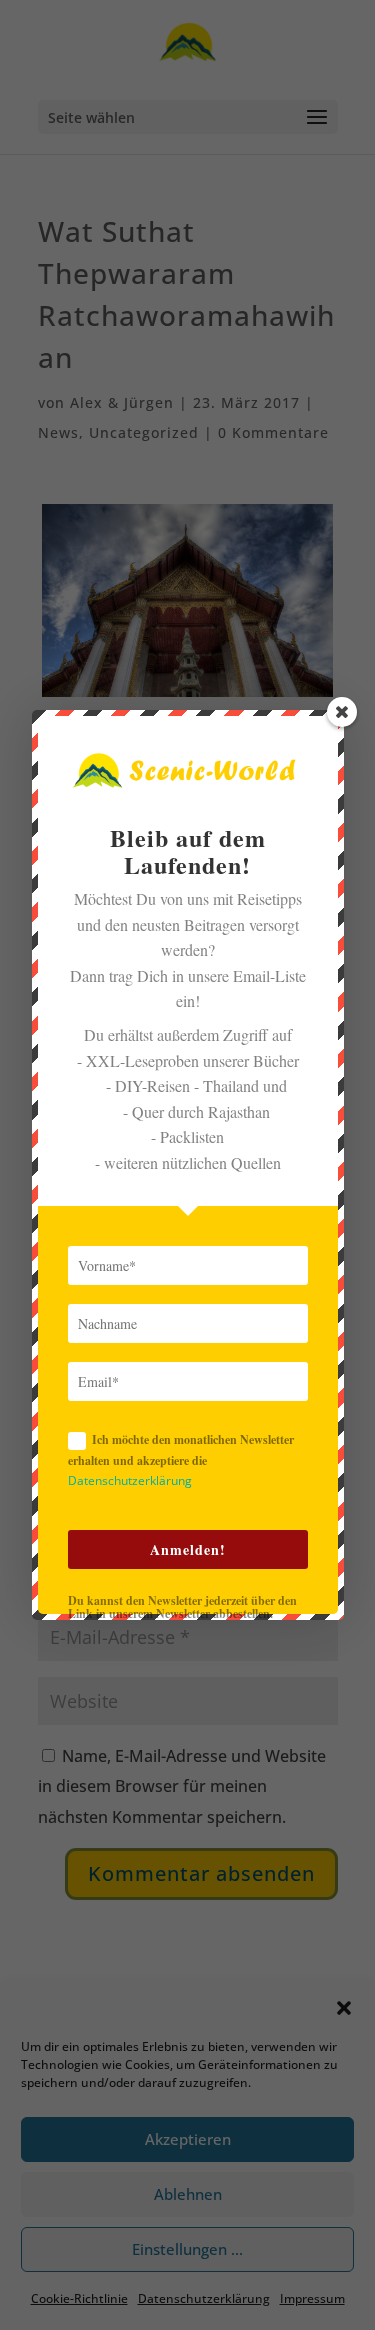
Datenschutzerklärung (130, 1480)
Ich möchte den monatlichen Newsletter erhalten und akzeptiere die (181, 1460)
